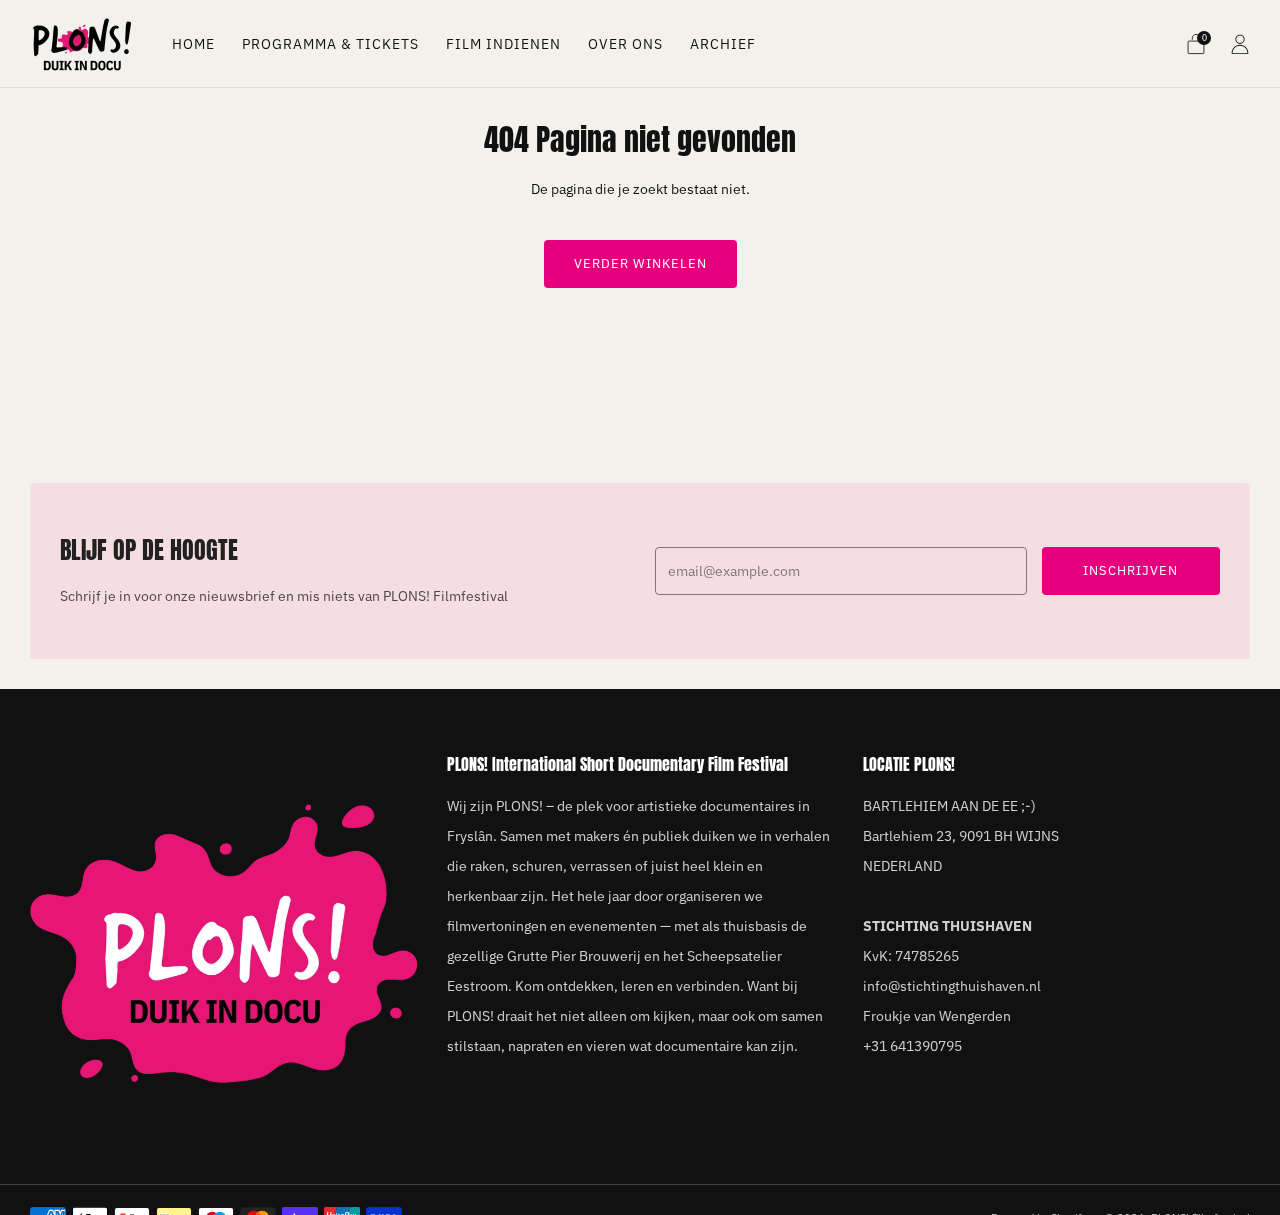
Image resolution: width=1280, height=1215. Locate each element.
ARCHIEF (723, 44)
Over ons (625, 44)
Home (193, 44)
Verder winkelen (640, 263)
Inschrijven (1130, 570)
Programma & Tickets (330, 44)
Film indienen (503, 44)
